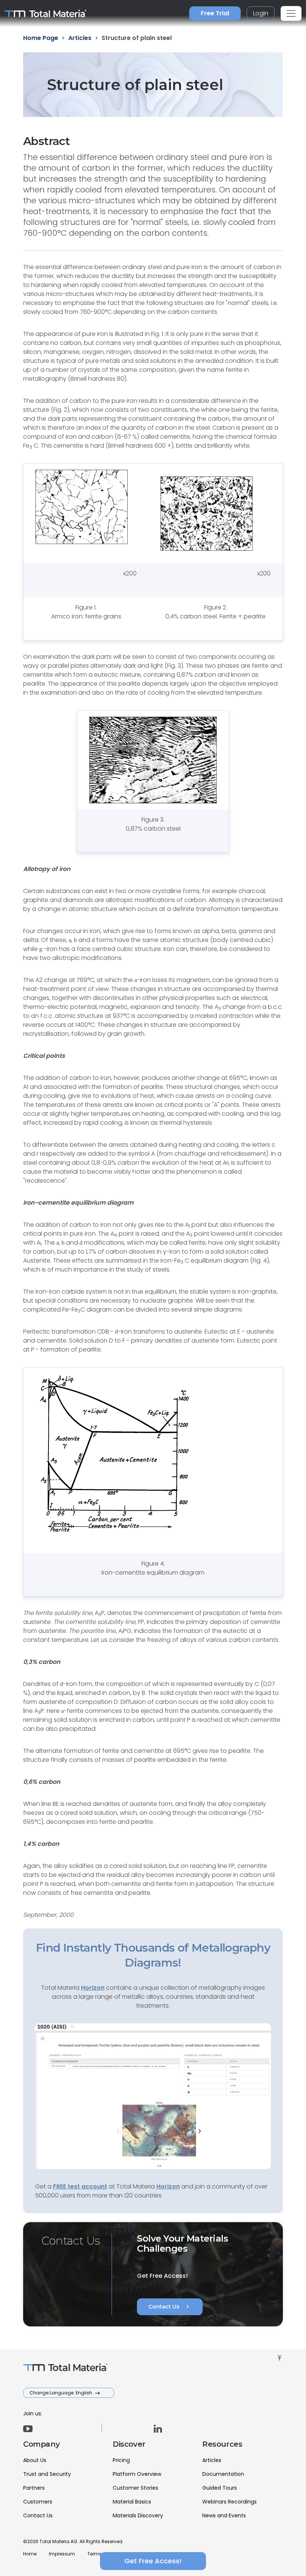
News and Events (224, 2515)
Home (30, 2554)
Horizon (168, 2186)
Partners (34, 2488)
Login (261, 13)
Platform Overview (137, 2474)
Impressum (62, 2554)
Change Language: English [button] (61, 2393)
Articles (212, 2460)
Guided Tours (220, 2488)
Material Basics (132, 2502)
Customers (38, 2502)
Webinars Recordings (229, 2502)
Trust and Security (47, 2474)
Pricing (121, 2460)
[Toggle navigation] (291, 13)
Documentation (223, 2474)
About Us (35, 2460)
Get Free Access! (153, 2561)
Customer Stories (135, 2488)
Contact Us (170, 2307)
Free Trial (215, 13)
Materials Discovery (138, 2515)
